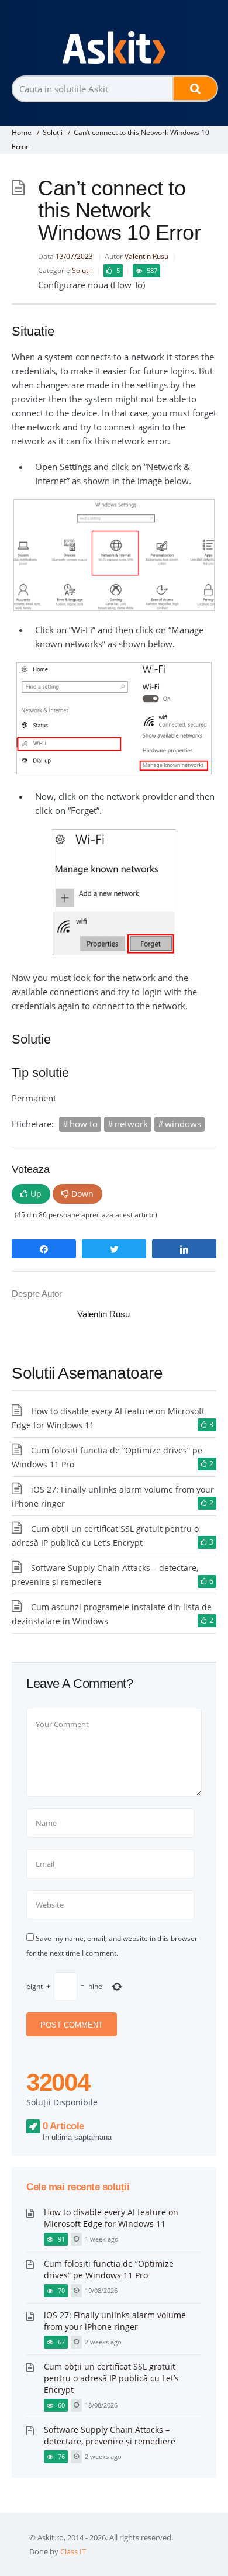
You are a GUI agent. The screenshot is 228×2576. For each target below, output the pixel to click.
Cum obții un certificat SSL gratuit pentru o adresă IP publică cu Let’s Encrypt (111, 2378)
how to (84, 1124)
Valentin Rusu (146, 256)
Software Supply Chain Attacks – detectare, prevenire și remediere (110, 2435)
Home (22, 132)
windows (183, 1124)
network (131, 1124)
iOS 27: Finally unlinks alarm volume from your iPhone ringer (115, 2321)
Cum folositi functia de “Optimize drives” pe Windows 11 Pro (109, 2269)
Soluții (53, 132)
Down (82, 1194)
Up (36, 1194)
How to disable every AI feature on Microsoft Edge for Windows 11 (111, 2218)
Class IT (73, 2551)
